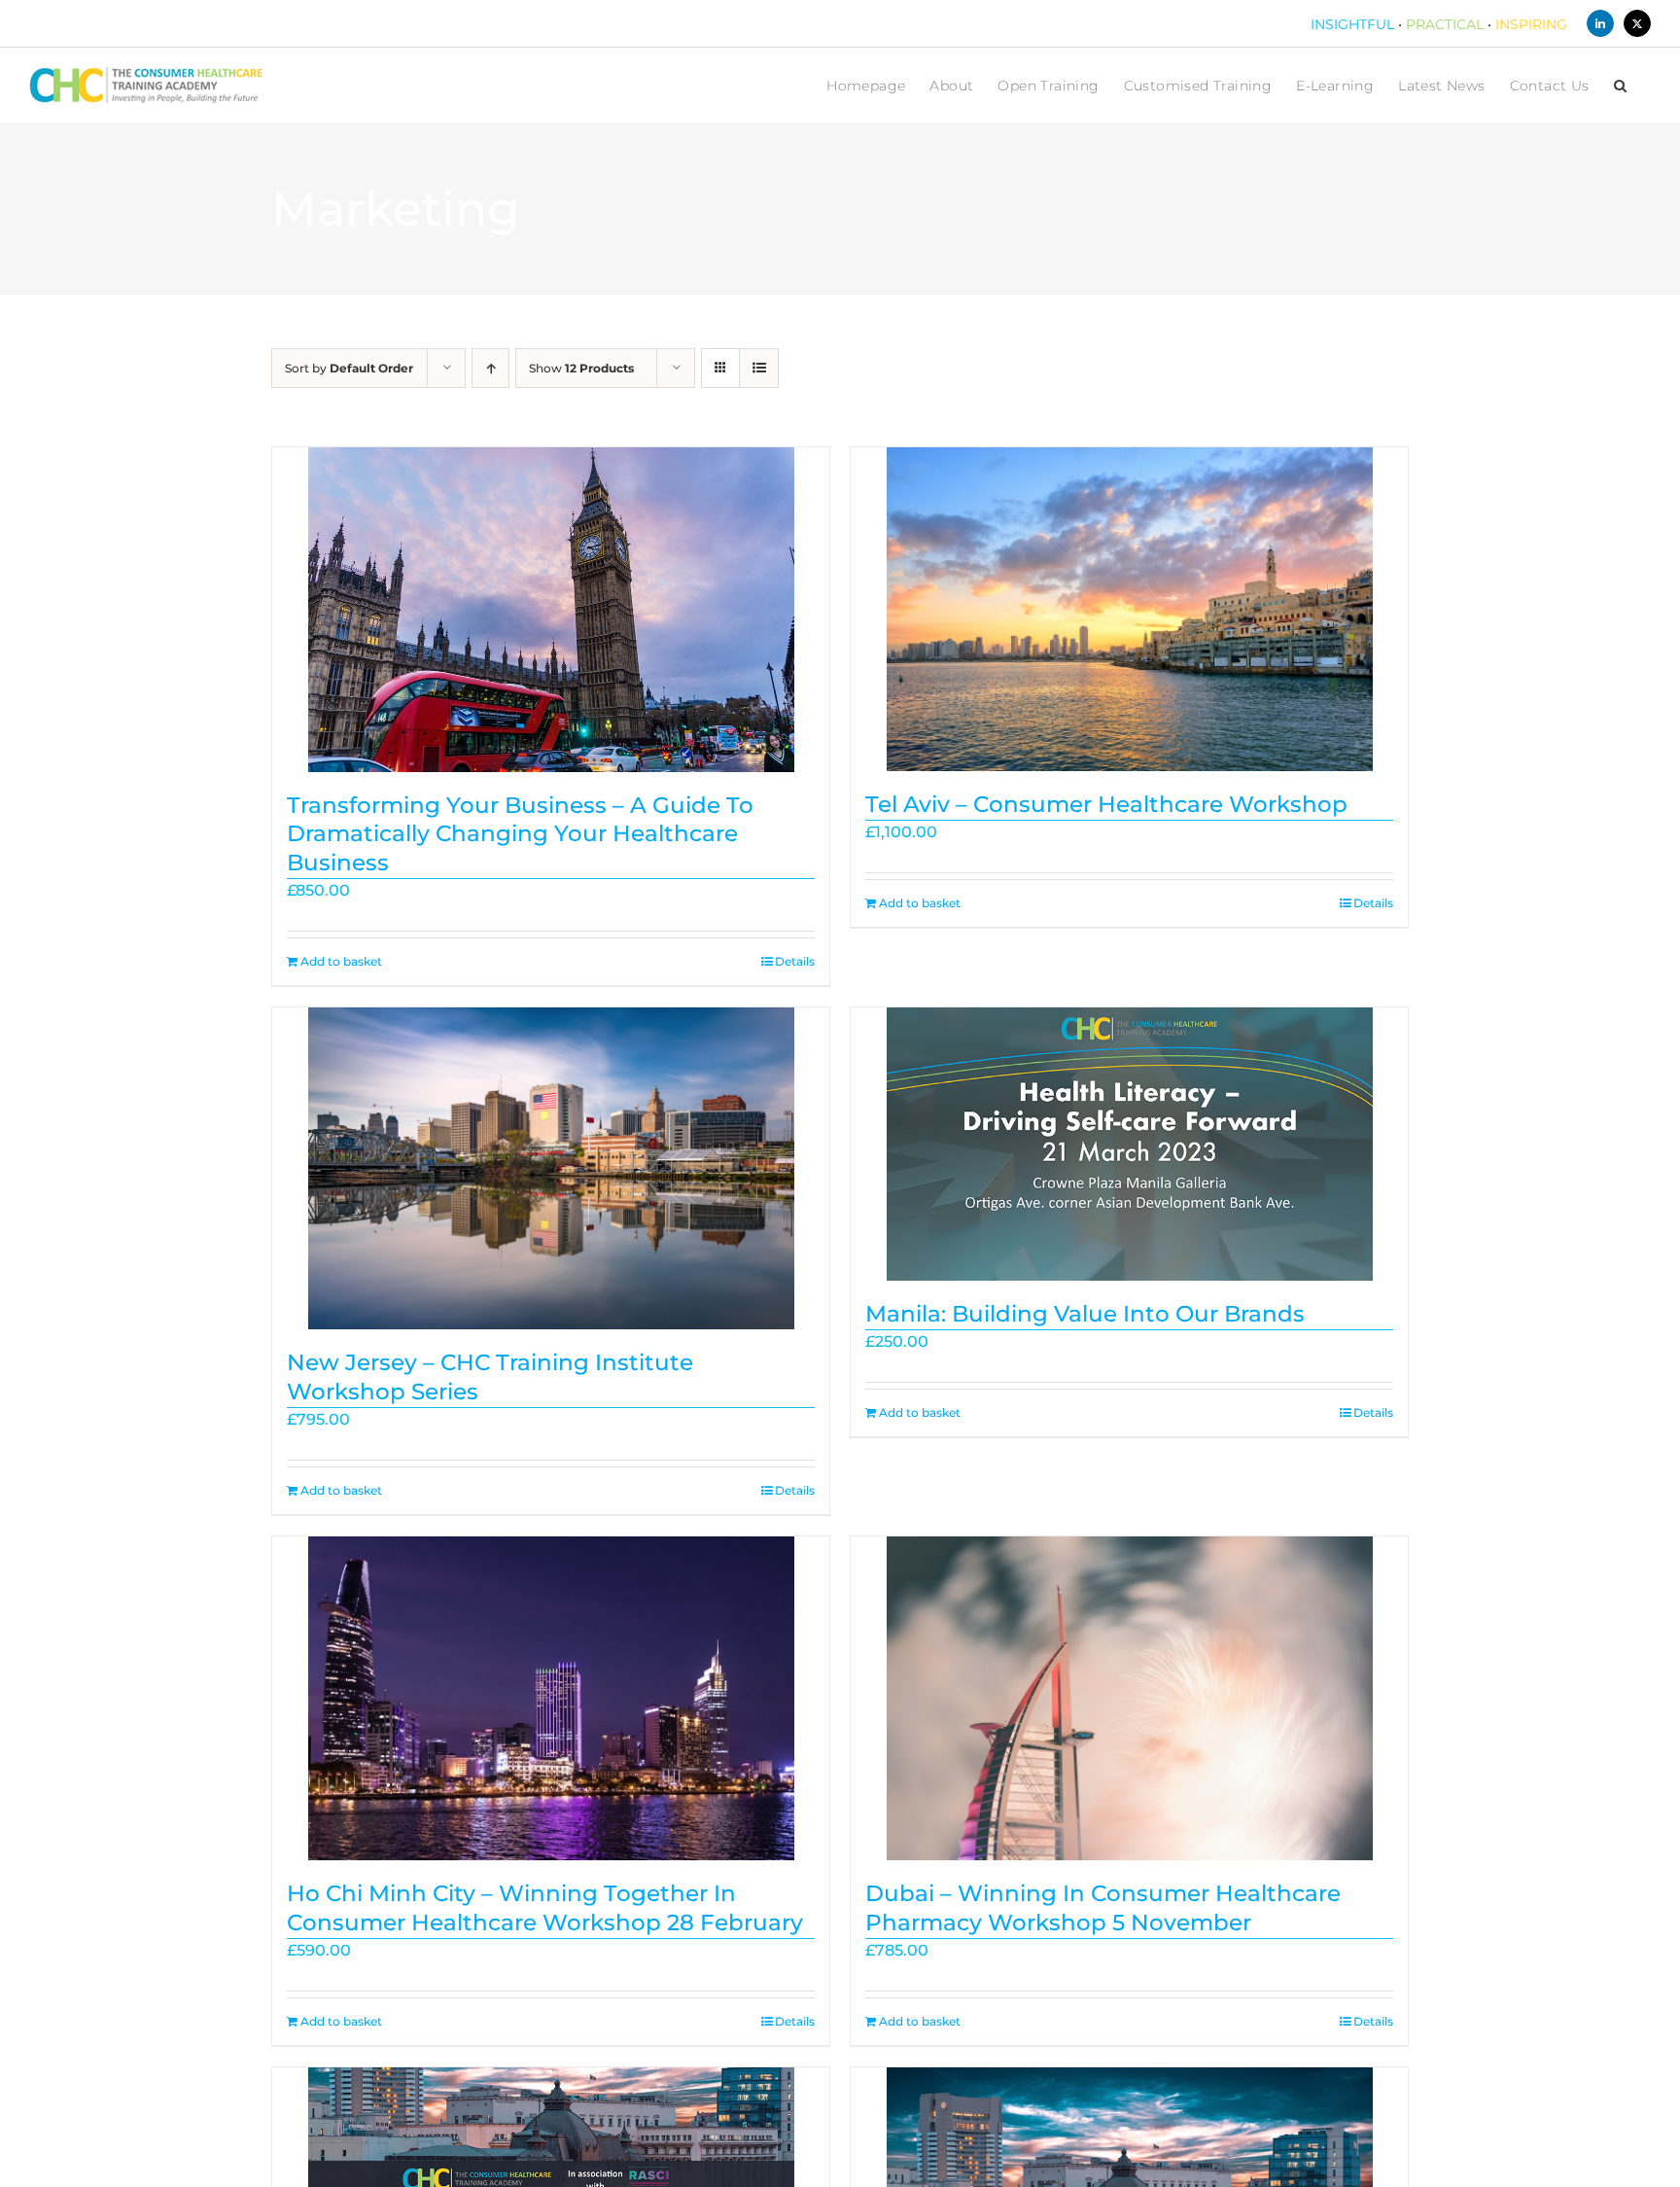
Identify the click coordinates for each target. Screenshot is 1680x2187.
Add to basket (341, 961)
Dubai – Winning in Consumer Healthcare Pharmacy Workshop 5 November (1103, 1908)
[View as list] (759, 368)
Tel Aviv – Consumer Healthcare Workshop (1106, 804)
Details (795, 961)
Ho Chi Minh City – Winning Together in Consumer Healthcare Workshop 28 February (545, 1908)
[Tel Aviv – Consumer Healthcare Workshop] (1129, 609)
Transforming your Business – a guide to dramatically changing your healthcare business (520, 834)
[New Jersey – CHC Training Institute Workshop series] (551, 1168)
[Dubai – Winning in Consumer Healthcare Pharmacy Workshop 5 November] (1129, 1698)
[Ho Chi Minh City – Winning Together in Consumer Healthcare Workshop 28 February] (551, 1698)
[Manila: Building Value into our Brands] (1129, 1144)
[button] (1620, 85)
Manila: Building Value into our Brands (1085, 1314)
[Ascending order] (490, 368)
